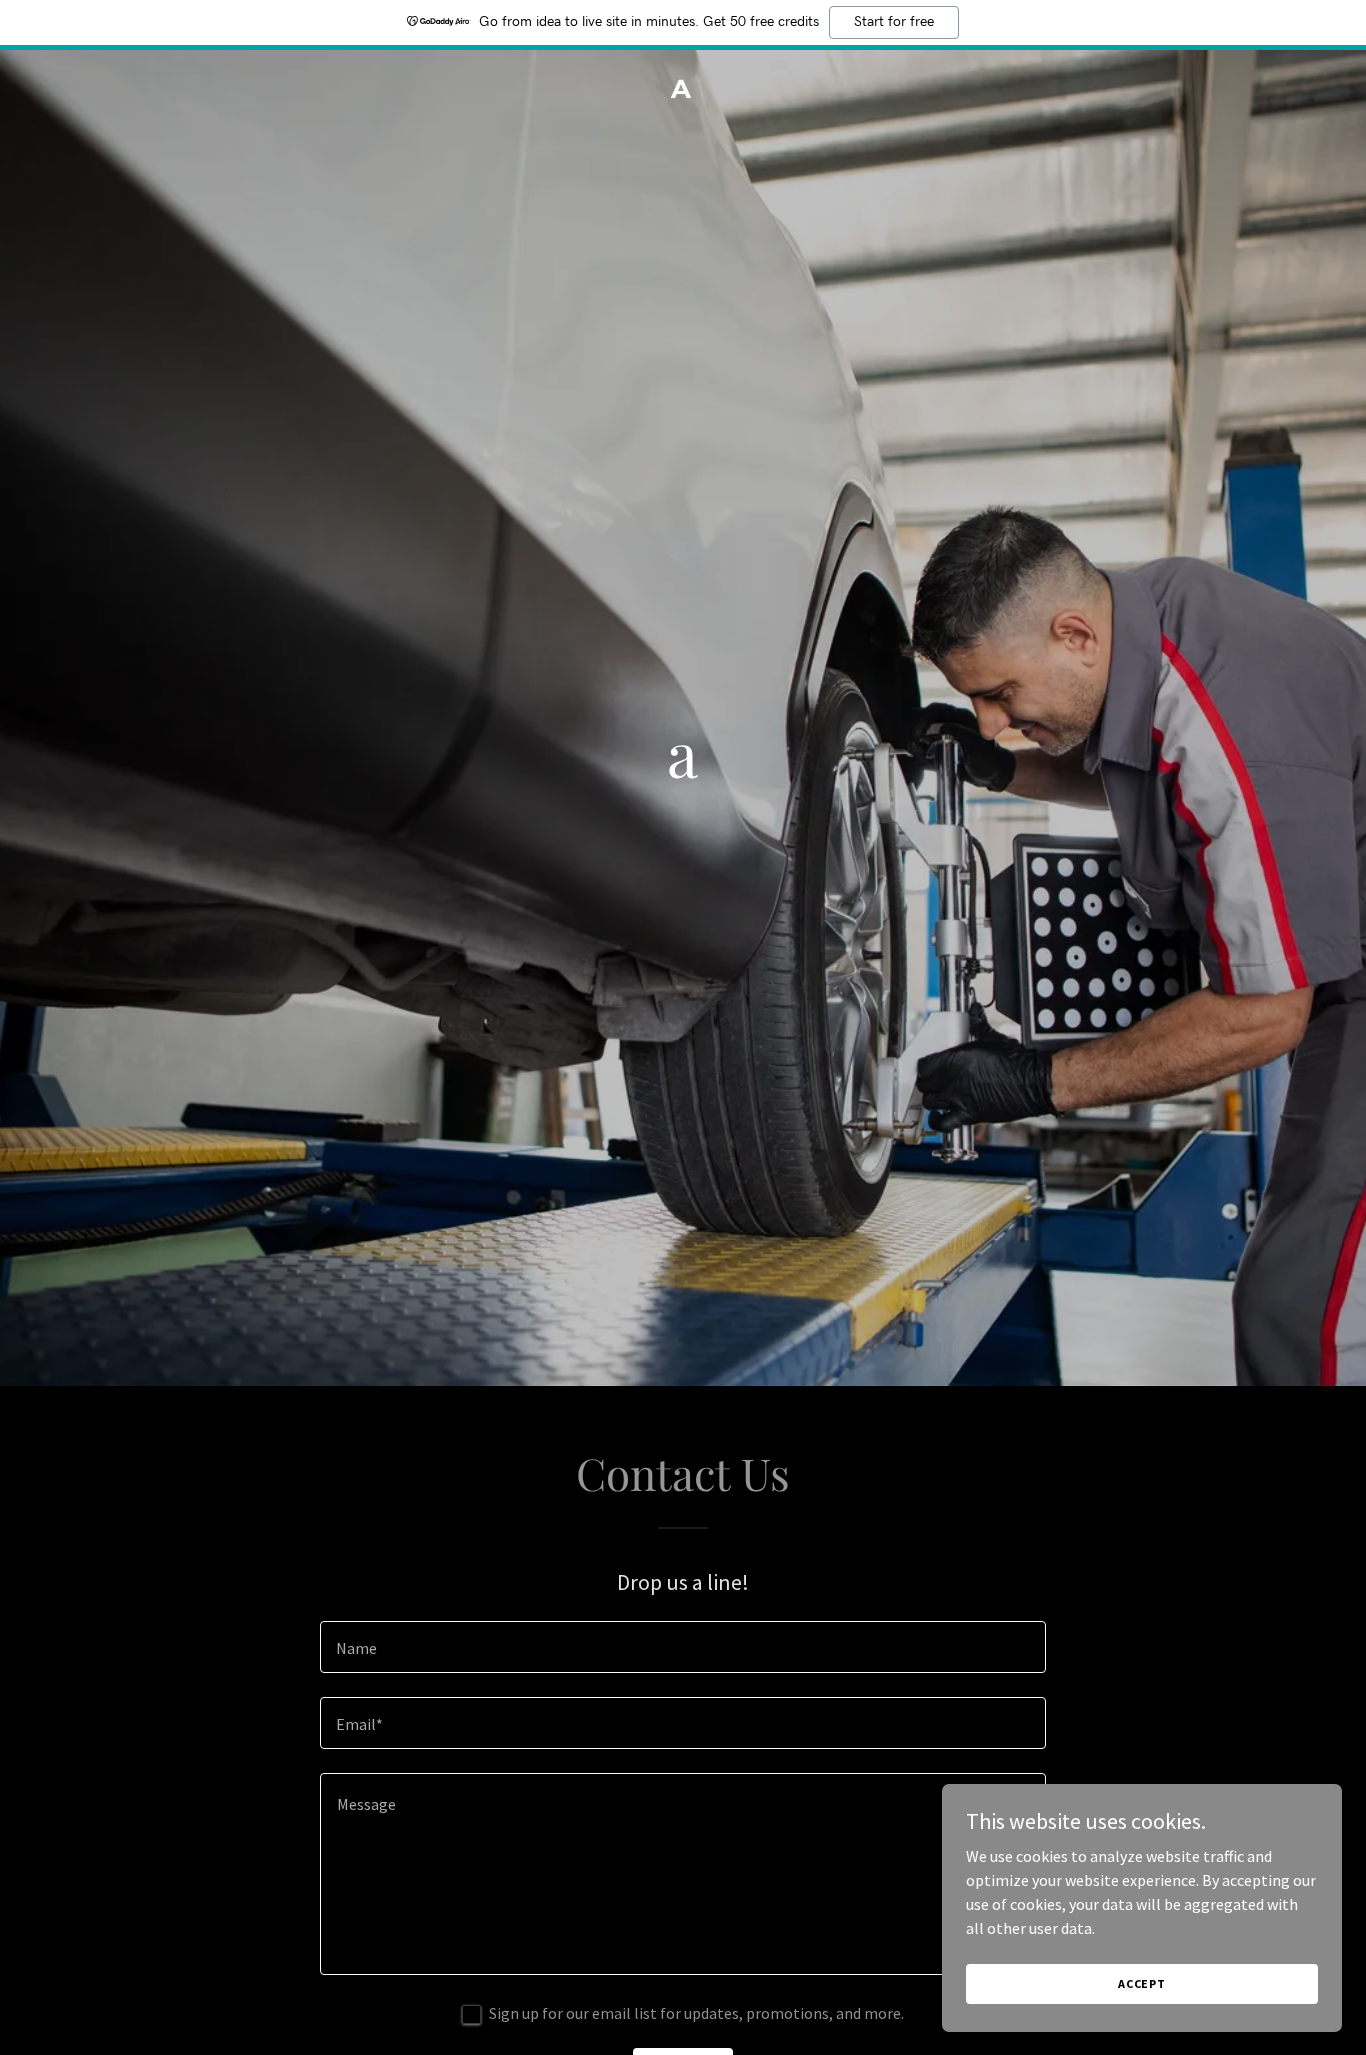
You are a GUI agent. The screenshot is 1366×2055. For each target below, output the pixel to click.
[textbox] (682, 1647)
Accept (1142, 1983)
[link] (683, 92)
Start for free (894, 22)
